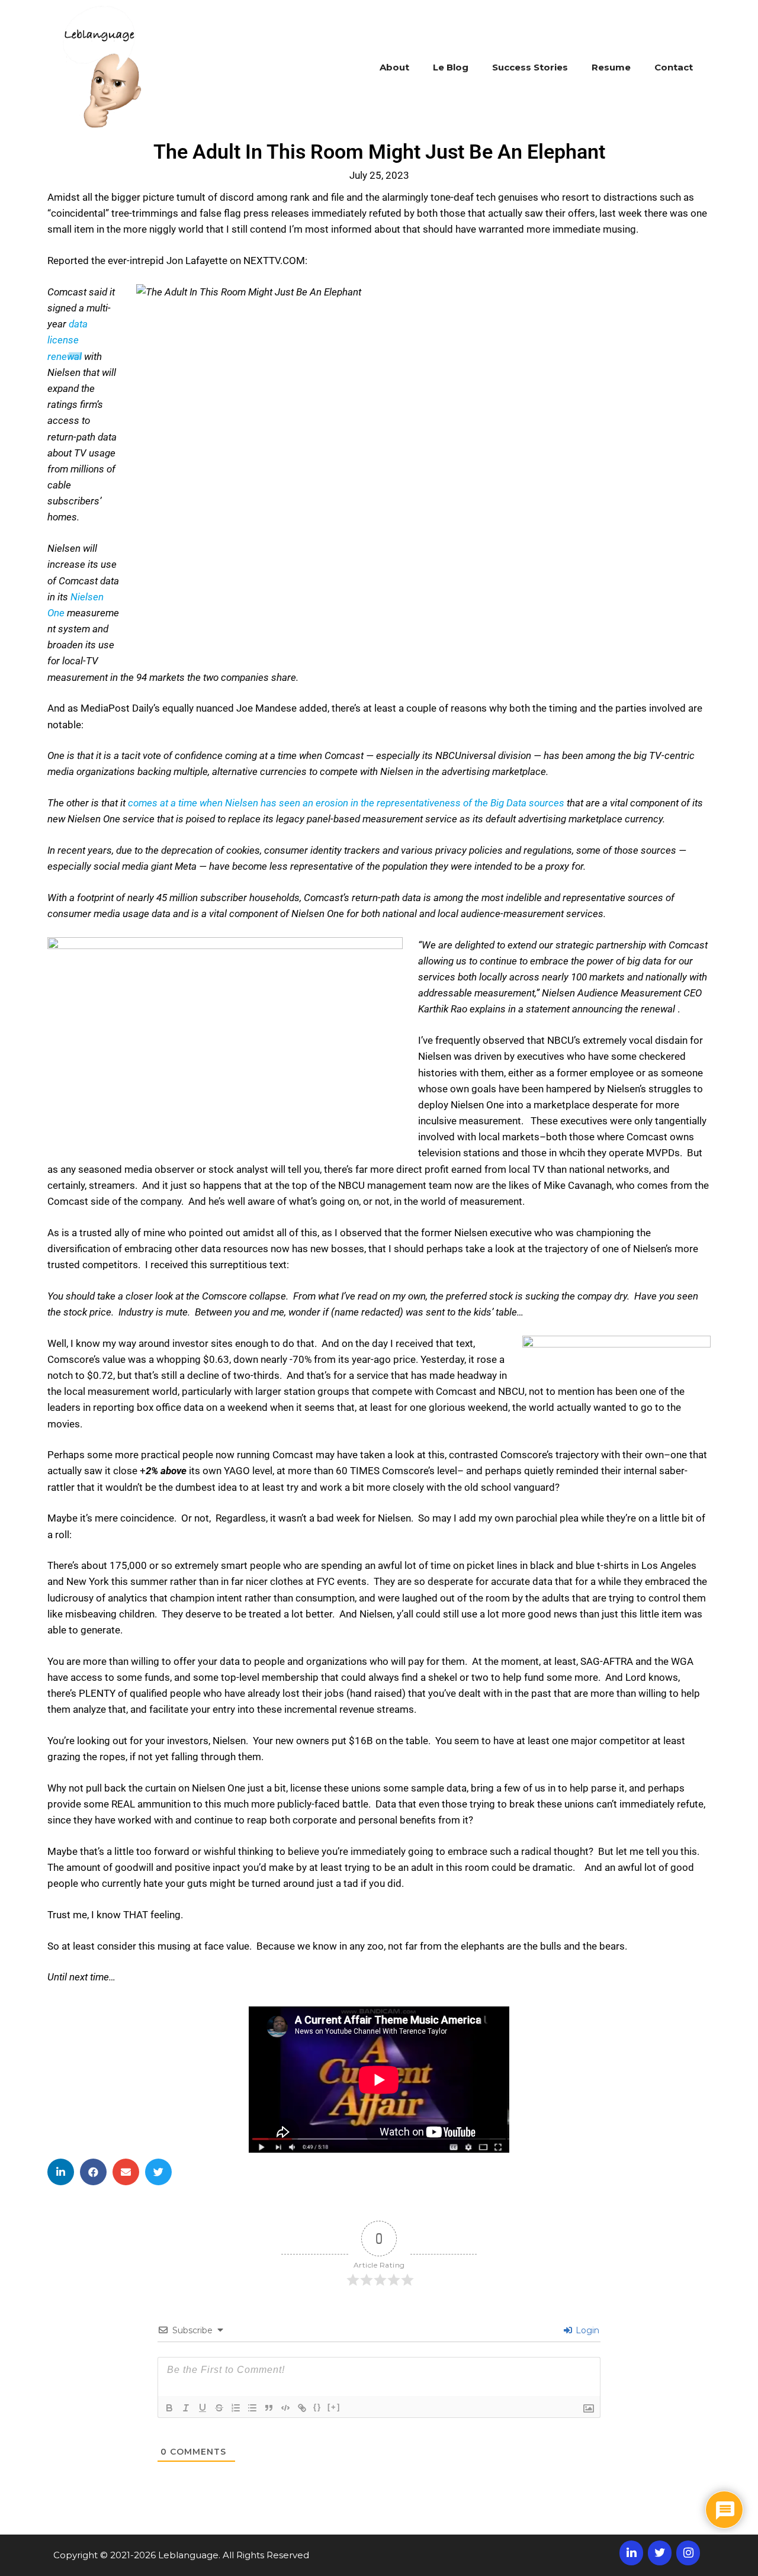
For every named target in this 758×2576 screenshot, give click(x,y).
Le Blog (451, 67)
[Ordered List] (236, 2408)
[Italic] (186, 2408)
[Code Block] (285, 2408)
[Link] (302, 2408)
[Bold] (169, 2408)
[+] (334, 2407)
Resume (611, 67)
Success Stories (530, 67)
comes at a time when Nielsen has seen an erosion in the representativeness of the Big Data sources (346, 803)
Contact (674, 67)
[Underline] (203, 2408)
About (394, 67)
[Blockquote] (269, 2408)
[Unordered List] (252, 2408)
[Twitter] (660, 2553)
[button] (61, 2172)
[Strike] (219, 2408)
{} (317, 2407)
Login (586, 2330)
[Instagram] (688, 2553)
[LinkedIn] (631, 2553)
